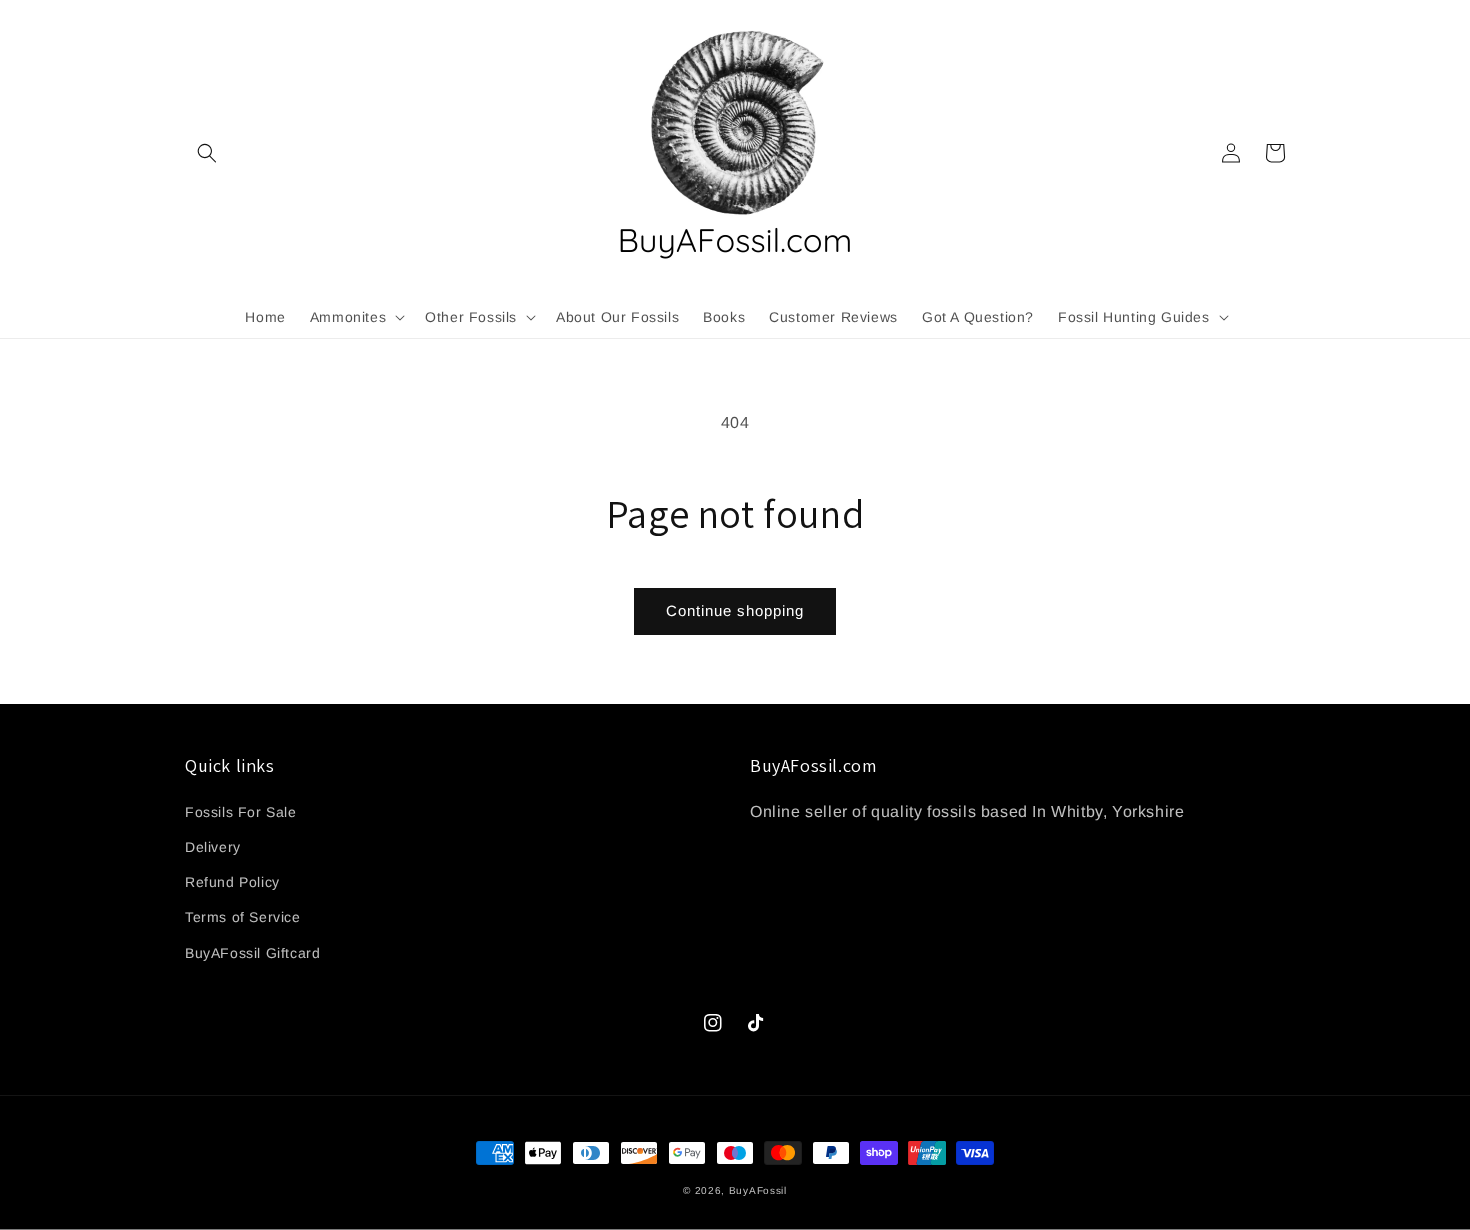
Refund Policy (232, 882)
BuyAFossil (758, 1190)
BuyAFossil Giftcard (252, 953)
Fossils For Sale (241, 812)
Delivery (213, 847)
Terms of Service (243, 917)
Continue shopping (735, 610)
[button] (207, 153)
